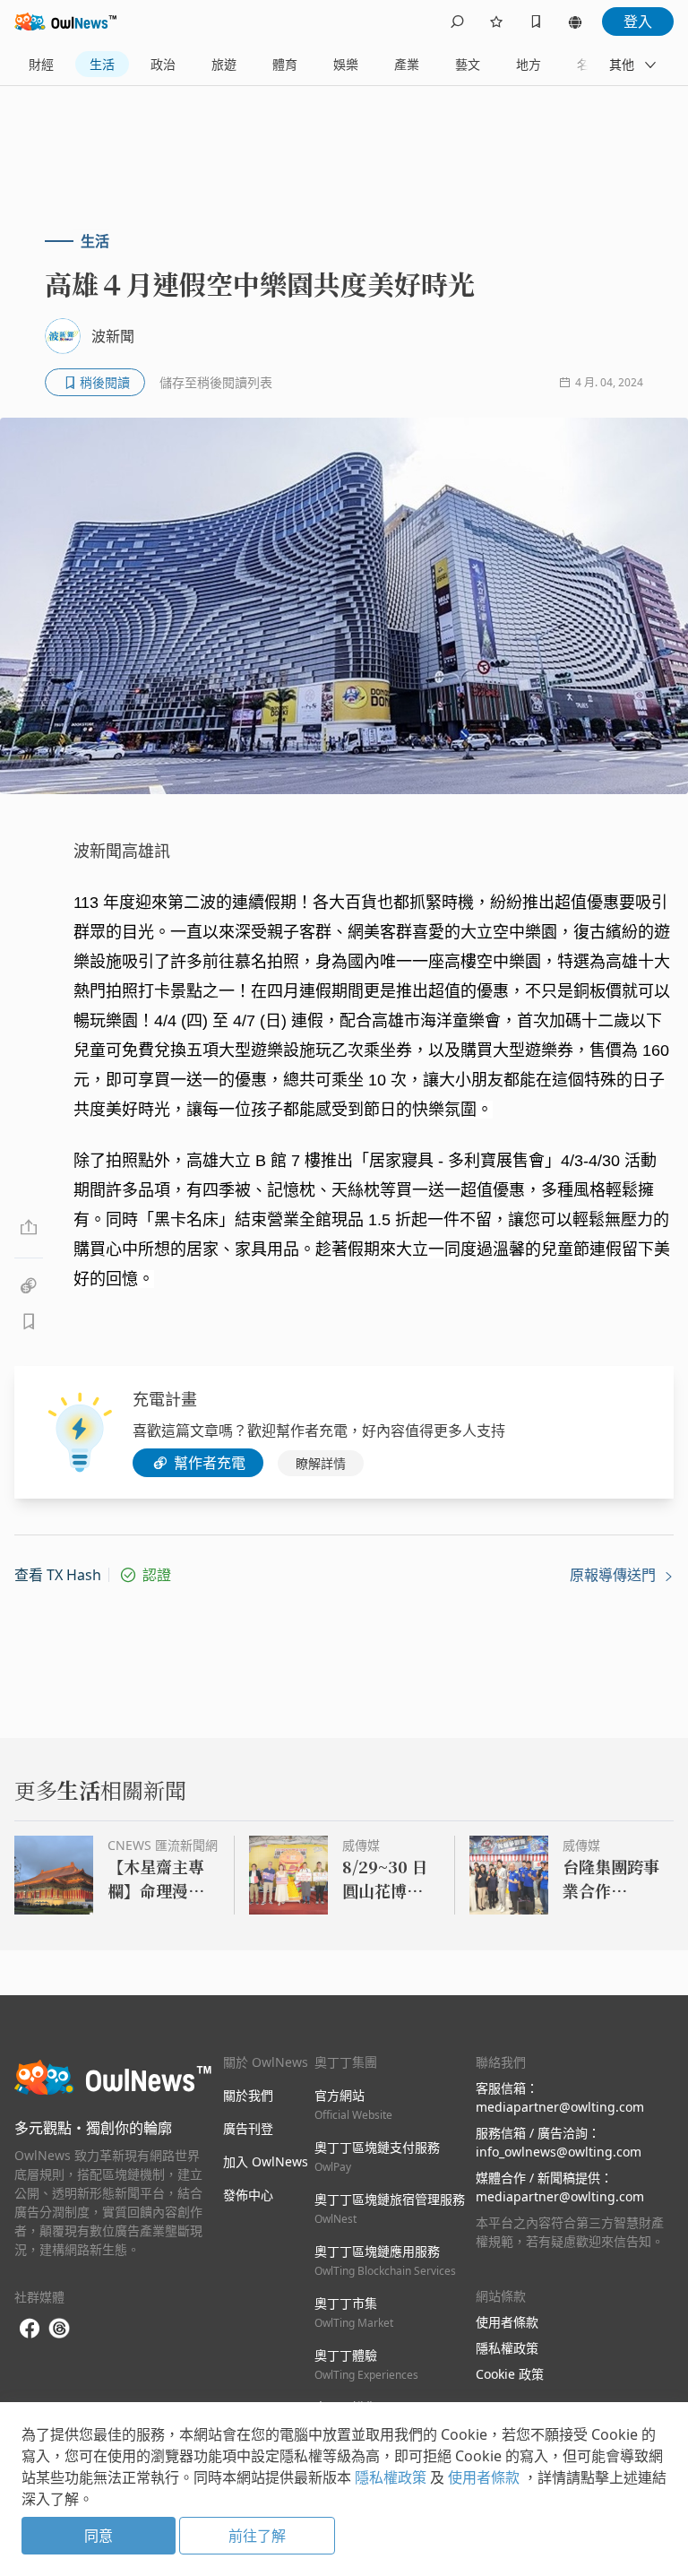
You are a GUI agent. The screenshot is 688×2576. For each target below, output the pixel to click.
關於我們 (248, 2095)
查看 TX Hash (58, 1575)
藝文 (468, 64)
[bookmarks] (536, 22)
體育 (285, 64)
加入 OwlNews (266, 2161)
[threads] (59, 2329)
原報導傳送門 (615, 1575)
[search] (457, 22)
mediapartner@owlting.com (560, 2107)
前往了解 (257, 2536)
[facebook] (30, 2329)
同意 (99, 2536)
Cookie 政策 (510, 2374)
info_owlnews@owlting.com (559, 2152)
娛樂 (346, 64)
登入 (638, 22)
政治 (163, 64)
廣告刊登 (248, 2128)
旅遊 (224, 64)
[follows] (496, 22)
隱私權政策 (507, 2348)
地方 (529, 64)
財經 (41, 64)
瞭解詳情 (321, 1463)
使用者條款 (507, 2322)
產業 (407, 64)
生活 (102, 64)
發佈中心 (248, 2195)
